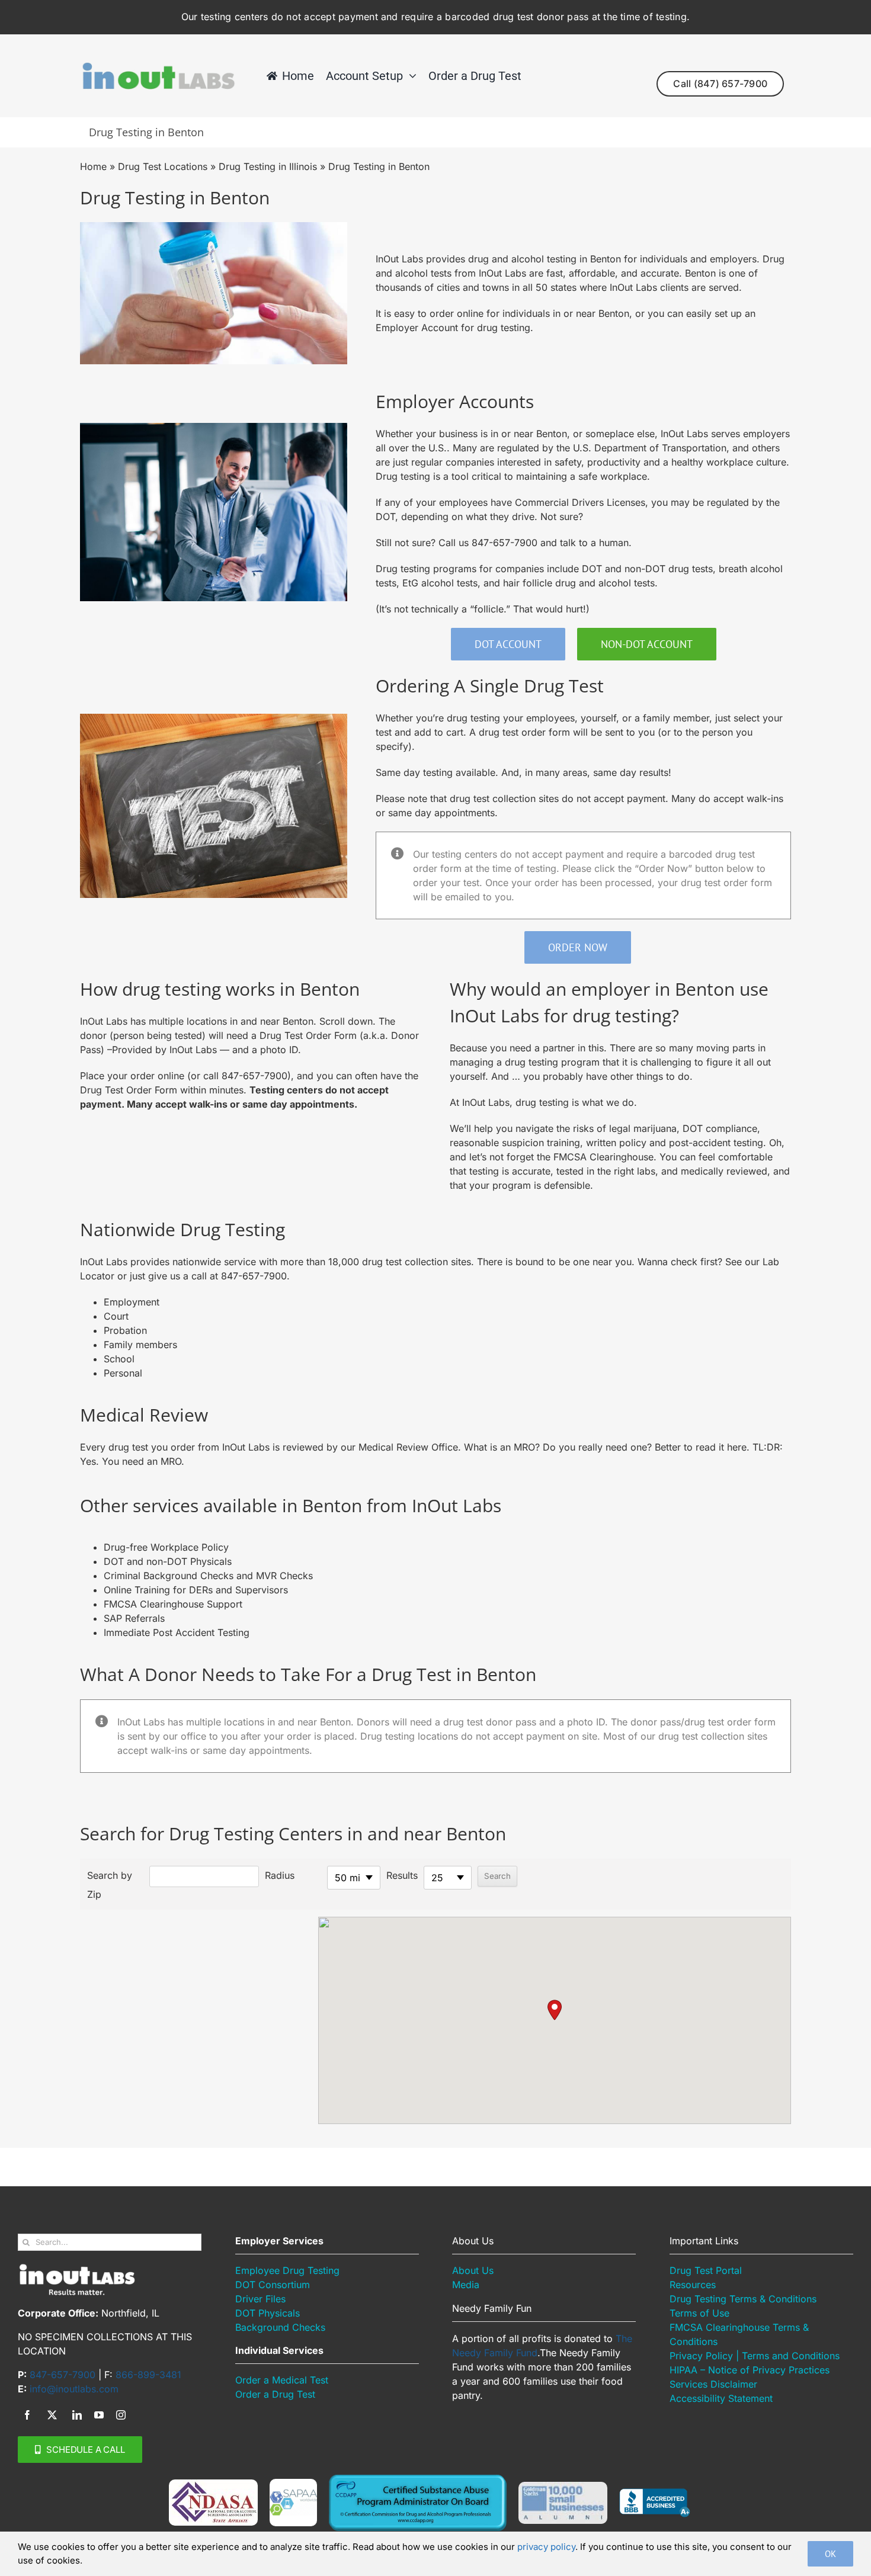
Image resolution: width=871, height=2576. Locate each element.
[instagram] (121, 2415)
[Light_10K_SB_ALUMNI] (563, 2487)
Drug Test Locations (163, 166)
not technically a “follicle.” (452, 609)
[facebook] (27, 2415)
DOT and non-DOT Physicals (168, 1561)
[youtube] (99, 2415)
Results (402, 1875)
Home (93, 166)
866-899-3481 (148, 2375)
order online (457, 313)
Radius (280, 1875)
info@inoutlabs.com (74, 2389)
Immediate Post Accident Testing (177, 1632)
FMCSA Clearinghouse (603, 1157)
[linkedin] (77, 2415)
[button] (555, 2010)
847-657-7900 (505, 543)
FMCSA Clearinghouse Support (173, 1604)
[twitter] (52, 2415)
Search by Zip (110, 1885)
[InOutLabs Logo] (158, 66)
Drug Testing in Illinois (268, 166)
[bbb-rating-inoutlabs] (655, 2493)
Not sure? (562, 517)
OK (830, 2554)
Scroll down (346, 1021)
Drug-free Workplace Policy (166, 1547)
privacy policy (546, 2547)
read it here (721, 1447)
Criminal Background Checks (170, 1576)
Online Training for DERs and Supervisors (196, 1590)
